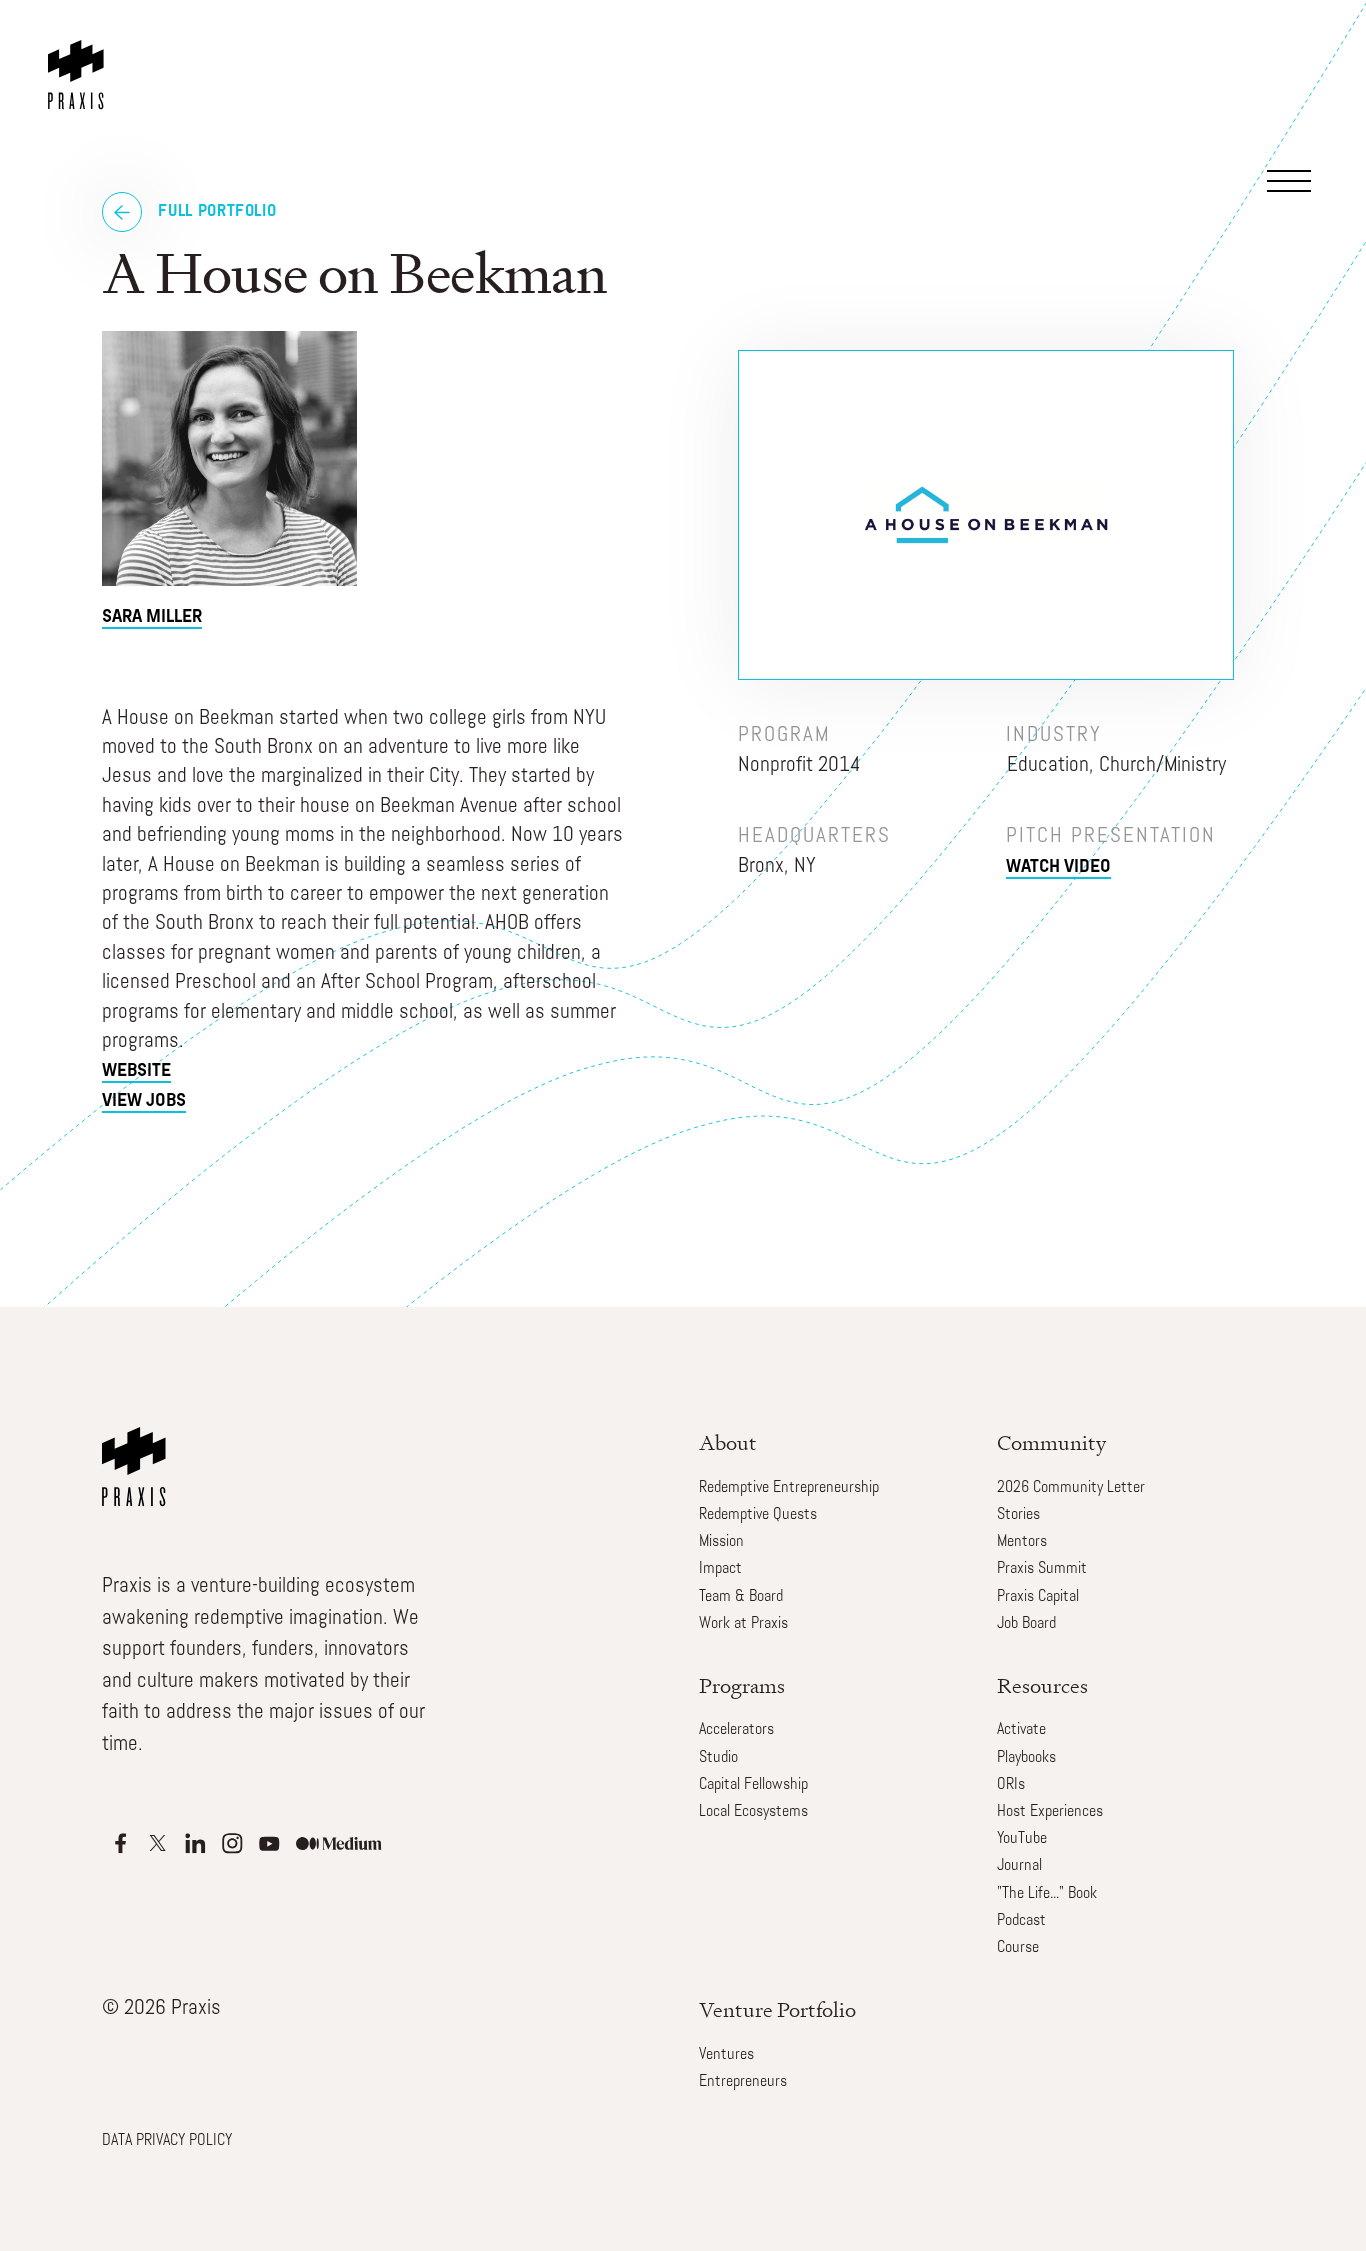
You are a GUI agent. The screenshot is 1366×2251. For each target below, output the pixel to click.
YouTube (1022, 1839)
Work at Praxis (743, 1624)
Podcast (1021, 1921)
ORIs (1011, 1785)
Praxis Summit (1042, 1569)
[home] (80, 55)
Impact (720, 1569)
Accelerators (736, 1730)
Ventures (726, 2055)
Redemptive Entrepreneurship (789, 1488)
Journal (1019, 1866)
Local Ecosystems (753, 1812)
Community (1051, 1442)
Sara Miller (152, 618)
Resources (1042, 1685)
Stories (1018, 1515)
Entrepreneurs (743, 2082)
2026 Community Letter (1071, 1488)
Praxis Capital (1038, 1597)
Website (136, 1072)
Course (1018, 1948)
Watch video (1058, 868)
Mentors (1022, 1542)
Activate (1021, 1730)
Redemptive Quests (758, 1515)
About (728, 1442)
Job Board (1026, 1624)
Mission (721, 1542)
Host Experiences (1050, 1812)
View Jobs (144, 1102)
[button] (1298, 74)
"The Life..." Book (1047, 1894)
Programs (742, 1685)
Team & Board (741, 1597)
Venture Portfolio (777, 2009)
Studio (718, 1758)
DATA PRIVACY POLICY (167, 2141)
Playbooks (1026, 1758)
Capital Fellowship (753, 1785)
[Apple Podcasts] (120, 1843)
